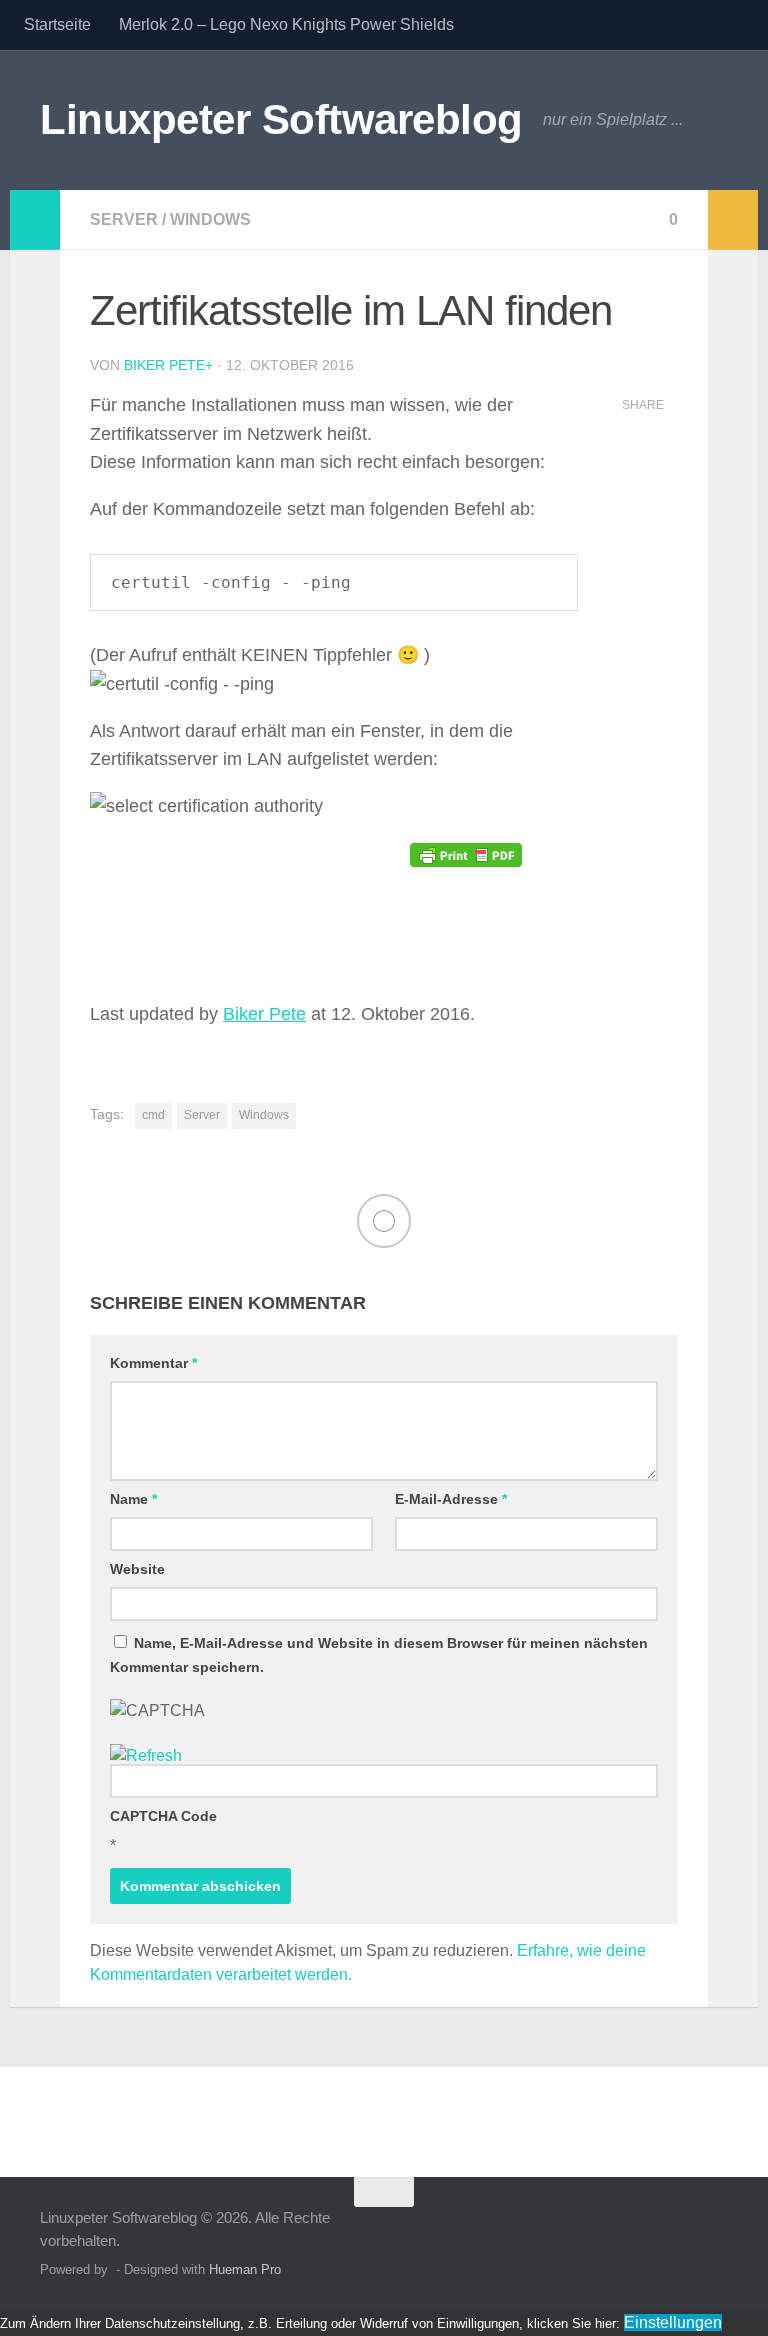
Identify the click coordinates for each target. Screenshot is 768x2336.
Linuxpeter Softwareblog (281, 119)
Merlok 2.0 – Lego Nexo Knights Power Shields (286, 24)
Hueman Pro (245, 2269)
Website (137, 1569)
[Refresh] (146, 1755)
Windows (210, 219)
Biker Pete (164, 365)
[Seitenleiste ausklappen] (35, 220)
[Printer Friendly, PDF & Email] (466, 854)
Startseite (57, 24)
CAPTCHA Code (163, 1816)
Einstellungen (673, 2322)
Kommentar (153, 1363)
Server (124, 219)
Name (133, 1499)
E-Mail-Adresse (451, 1499)
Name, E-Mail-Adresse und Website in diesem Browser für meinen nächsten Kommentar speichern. (379, 1655)
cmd (153, 1115)
